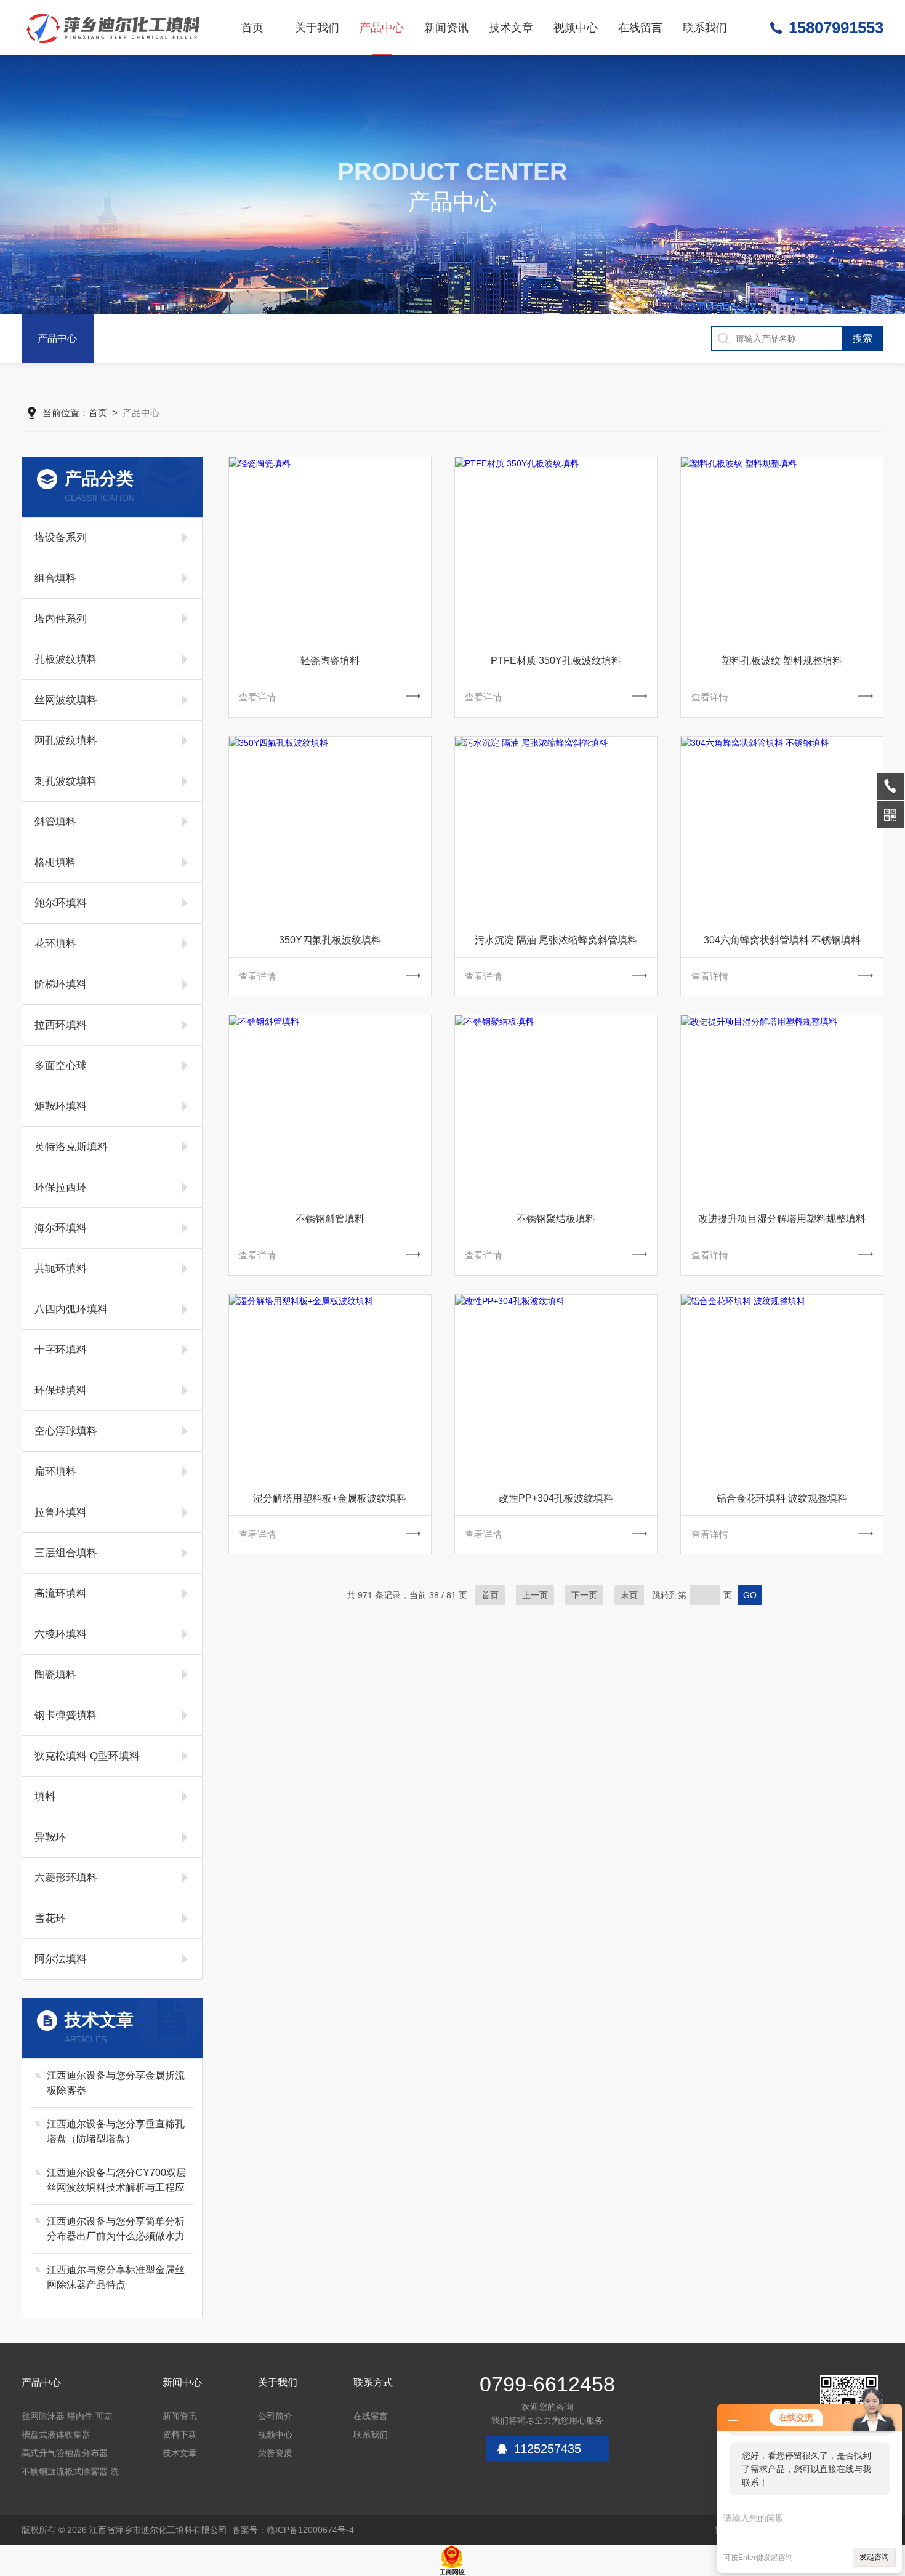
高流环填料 (61, 1594)
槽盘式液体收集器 (56, 2434)
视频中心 (576, 28)
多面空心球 (61, 1066)
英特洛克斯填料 (71, 1147)
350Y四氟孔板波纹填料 (330, 940)
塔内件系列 (61, 619)
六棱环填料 (61, 1634)
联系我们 (705, 28)
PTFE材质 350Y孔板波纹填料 (556, 661)
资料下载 (180, 2434)
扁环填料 (55, 1472)
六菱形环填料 (66, 1878)
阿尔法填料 (61, 1959)
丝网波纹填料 (66, 700)
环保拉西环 (61, 1187)
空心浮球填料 (66, 1431)
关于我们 (317, 28)
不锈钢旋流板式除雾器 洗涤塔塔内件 (70, 2474)
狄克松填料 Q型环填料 (87, 1756)
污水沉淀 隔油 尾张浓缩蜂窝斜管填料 (556, 940)
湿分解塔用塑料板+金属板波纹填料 (330, 1498)
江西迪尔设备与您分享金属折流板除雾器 (116, 2083)
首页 (252, 28)
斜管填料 (55, 822)
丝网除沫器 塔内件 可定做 (67, 2418)
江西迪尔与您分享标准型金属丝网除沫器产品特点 (116, 2277)
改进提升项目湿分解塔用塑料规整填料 (782, 1219)
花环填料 (55, 944)
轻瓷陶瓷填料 (330, 661)
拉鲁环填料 (61, 1512)
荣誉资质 (275, 2453)
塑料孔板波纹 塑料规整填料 (782, 661)
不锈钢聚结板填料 (556, 1219)
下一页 (584, 1595)
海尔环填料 (61, 1228)
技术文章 (511, 28)
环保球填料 (61, 1390)
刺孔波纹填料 (66, 781)
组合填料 (55, 578)
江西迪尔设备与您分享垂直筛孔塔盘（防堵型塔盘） (116, 2131)
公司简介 (275, 2416)
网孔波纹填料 (66, 741)
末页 (629, 1595)
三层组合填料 (66, 1553)
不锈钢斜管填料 (330, 1219)
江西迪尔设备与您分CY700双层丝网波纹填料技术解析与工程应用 (116, 2181)
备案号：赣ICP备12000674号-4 (293, 2530)
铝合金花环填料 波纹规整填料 (782, 1498)
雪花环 (50, 1918)
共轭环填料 (61, 1269)
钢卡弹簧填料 (66, 1715)
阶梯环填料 (61, 984)
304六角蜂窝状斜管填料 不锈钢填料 (782, 940)
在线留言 (640, 28)
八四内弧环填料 (71, 1309)
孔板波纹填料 (66, 659)
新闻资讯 (446, 28)
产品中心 (382, 28)
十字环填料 (61, 1350)
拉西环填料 (61, 1025)
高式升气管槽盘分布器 (65, 2453)
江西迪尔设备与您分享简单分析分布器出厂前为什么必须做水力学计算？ (116, 2230)
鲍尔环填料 (61, 903)
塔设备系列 (61, 538)
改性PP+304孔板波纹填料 (556, 1498)
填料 (45, 1797)
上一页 (535, 1595)
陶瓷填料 (55, 1675)
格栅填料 (55, 862)
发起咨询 (874, 2557)
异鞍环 (50, 1837)
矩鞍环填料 (61, 1106)
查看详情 (257, 697)
